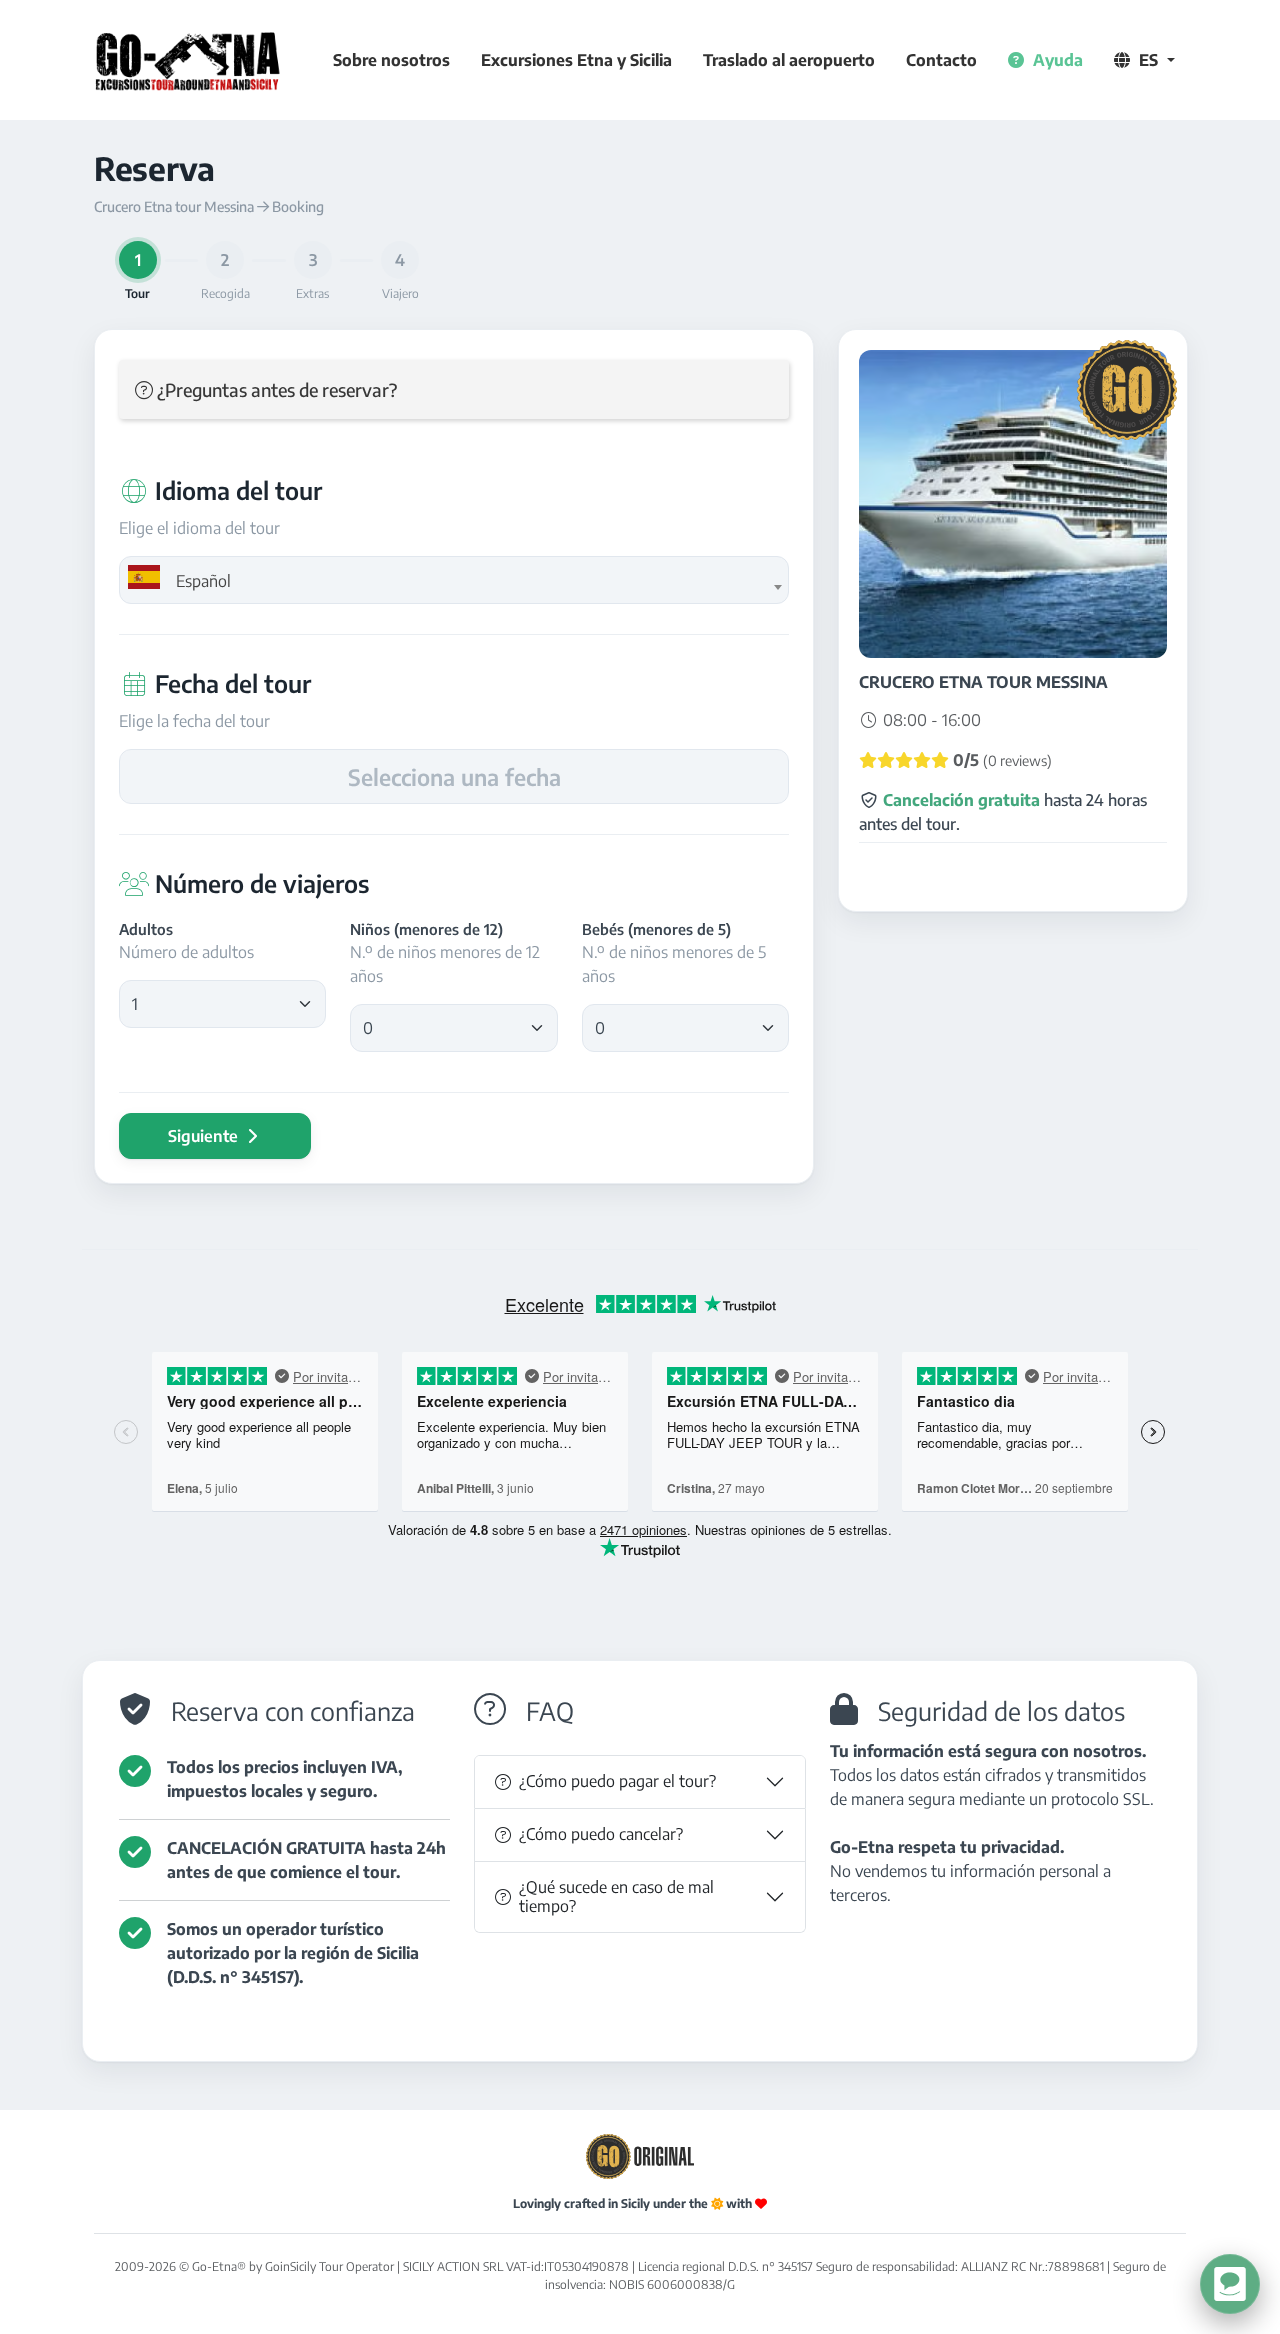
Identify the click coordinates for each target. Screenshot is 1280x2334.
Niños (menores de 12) (426, 929)
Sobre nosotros (391, 60)
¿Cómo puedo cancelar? (601, 1834)
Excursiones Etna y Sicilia (576, 60)
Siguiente (205, 1136)
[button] (454, 389)
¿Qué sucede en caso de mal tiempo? (616, 1896)
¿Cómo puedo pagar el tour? (617, 1781)
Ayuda (1056, 60)
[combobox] (454, 580)
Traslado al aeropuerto (789, 60)
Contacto (941, 60)
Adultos (146, 929)
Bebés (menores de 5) (656, 929)
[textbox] (454, 581)
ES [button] (1148, 60)
